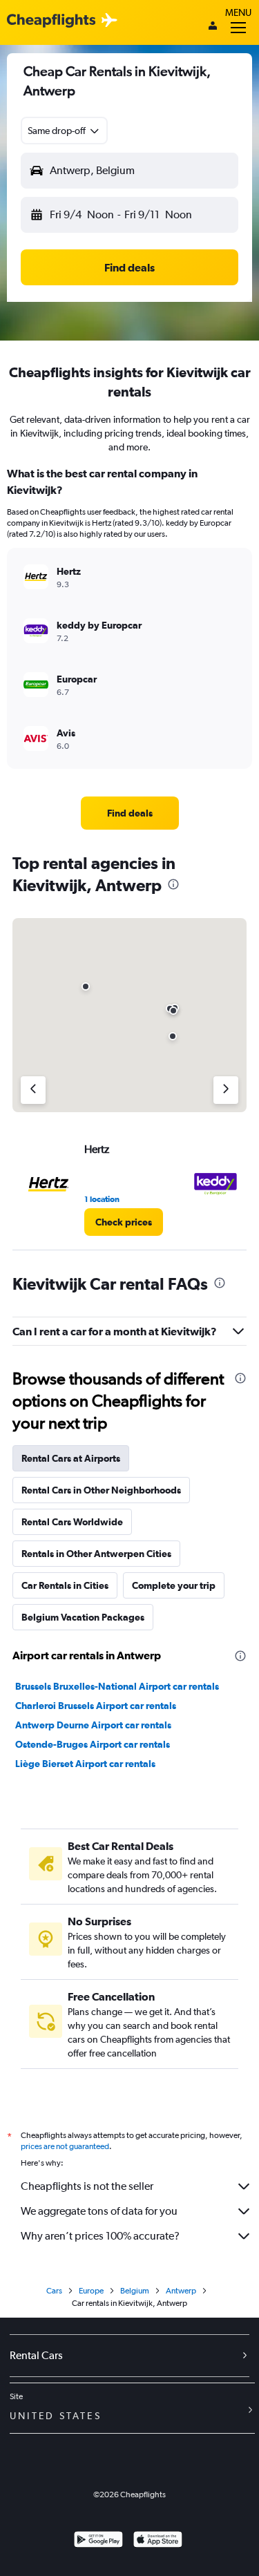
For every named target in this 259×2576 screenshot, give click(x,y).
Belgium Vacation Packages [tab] (83, 1617)
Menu (238, 12)
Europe (91, 2291)
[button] (64, 131)
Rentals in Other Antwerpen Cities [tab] (96, 1554)
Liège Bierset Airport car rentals (85, 1764)
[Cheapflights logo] (51, 21)
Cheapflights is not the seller (87, 2186)
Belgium (135, 2291)
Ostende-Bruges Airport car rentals (93, 1744)
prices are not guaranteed (65, 2146)
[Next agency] (226, 1090)
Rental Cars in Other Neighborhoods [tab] (101, 1490)
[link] (130, 813)
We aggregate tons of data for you (99, 2211)
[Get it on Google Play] (98, 2541)
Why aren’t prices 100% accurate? (100, 2236)
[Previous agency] (33, 1090)
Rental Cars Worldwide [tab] (72, 1522)
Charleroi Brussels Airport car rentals (96, 1706)
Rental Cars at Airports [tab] (71, 1458)
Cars (54, 2291)
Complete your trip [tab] (174, 1585)
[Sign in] (213, 27)
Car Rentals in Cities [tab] (65, 1585)
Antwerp (181, 2291)
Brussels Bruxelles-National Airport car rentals (117, 1686)
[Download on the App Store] (158, 2541)
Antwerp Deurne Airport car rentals (93, 1725)
